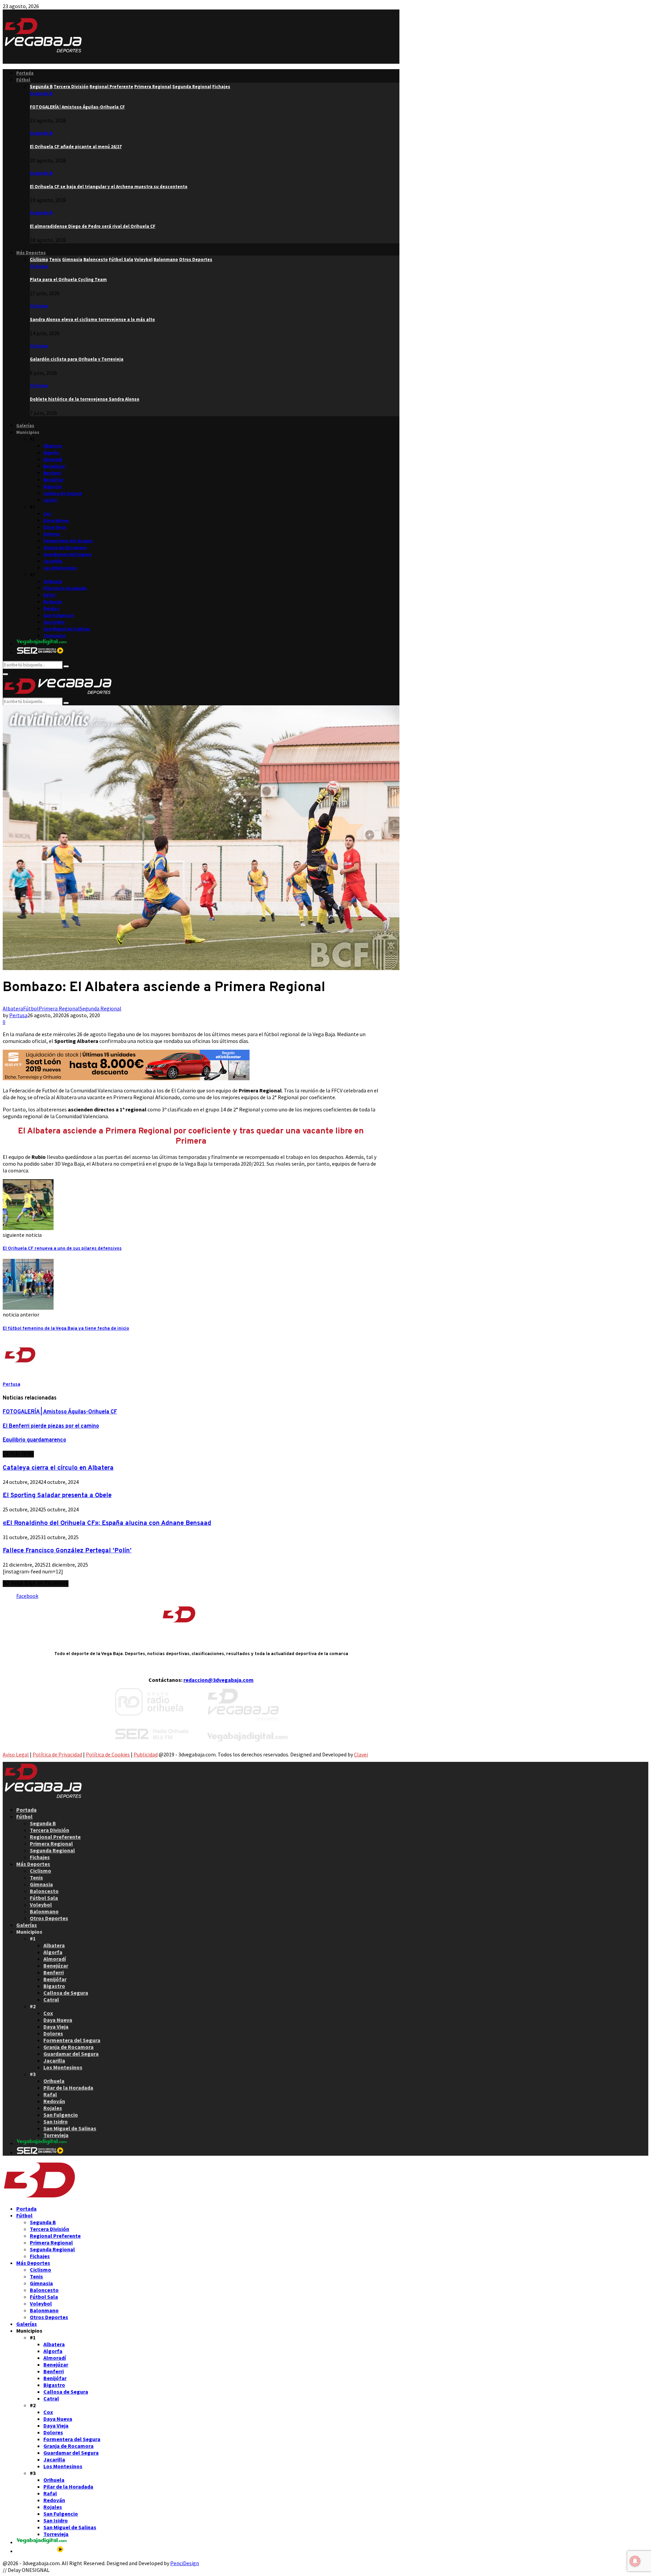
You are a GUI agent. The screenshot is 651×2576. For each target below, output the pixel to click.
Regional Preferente (55, 1837)
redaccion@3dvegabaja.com (219, 1680)
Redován (53, 602)
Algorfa (51, 453)
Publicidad (146, 1754)
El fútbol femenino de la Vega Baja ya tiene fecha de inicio (66, 1329)
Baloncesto (44, 1891)
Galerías (25, 426)
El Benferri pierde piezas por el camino (51, 1426)
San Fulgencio (58, 615)
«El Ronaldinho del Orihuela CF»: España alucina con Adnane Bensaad (107, 1523)
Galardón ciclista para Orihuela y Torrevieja (77, 359)
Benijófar (53, 480)
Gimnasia (41, 1884)
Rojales (51, 609)
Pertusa (18, 1015)
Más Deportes (31, 253)
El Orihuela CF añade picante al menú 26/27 (76, 147)
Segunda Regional (101, 1008)
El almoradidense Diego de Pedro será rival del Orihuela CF (93, 226)
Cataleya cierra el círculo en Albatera (58, 1468)
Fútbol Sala (44, 1898)
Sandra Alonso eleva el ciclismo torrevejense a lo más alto (92, 319)
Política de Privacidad (57, 1754)
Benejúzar (54, 466)
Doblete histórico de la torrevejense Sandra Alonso (85, 399)
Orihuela (53, 581)
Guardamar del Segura (67, 554)
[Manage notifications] (635, 2561)
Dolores (52, 534)
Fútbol (23, 80)
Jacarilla (53, 561)
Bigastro (53, 487)
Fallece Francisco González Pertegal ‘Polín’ (67, 1551)
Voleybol (41, 1905)
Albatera (53, 446)
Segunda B (41, 93)
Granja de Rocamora (65, 548)
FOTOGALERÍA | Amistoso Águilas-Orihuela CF (77, 107)
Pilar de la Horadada (65, 588)
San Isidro (54, 622)
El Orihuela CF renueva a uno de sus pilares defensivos (62, 1249)
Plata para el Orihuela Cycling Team (68, 279)
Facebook (27, 1596)
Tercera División (50, 1830)
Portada (25, 73)
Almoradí (53, 459)
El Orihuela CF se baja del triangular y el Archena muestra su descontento (109, 187)
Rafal (49, 595)
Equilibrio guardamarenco (34, 1440)
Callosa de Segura (63, 493)
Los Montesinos (60, 568)
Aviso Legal (16, 1754)
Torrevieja (54, 636)
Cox (47, 514)
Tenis (36, 1877)
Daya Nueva (56, 520)
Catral (50, 500)
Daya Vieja (55, 527)
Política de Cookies (108, 1754)
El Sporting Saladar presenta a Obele (57, 1495)
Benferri (52, 473)
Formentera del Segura (68, 541)
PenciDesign (185, 2563)
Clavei (361, 1754)
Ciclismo (39, 266)
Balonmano (44, 1911)
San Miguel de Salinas (67, 629)
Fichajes (40, 1857)
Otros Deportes (49, 1918)
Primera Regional (59, 1008)
